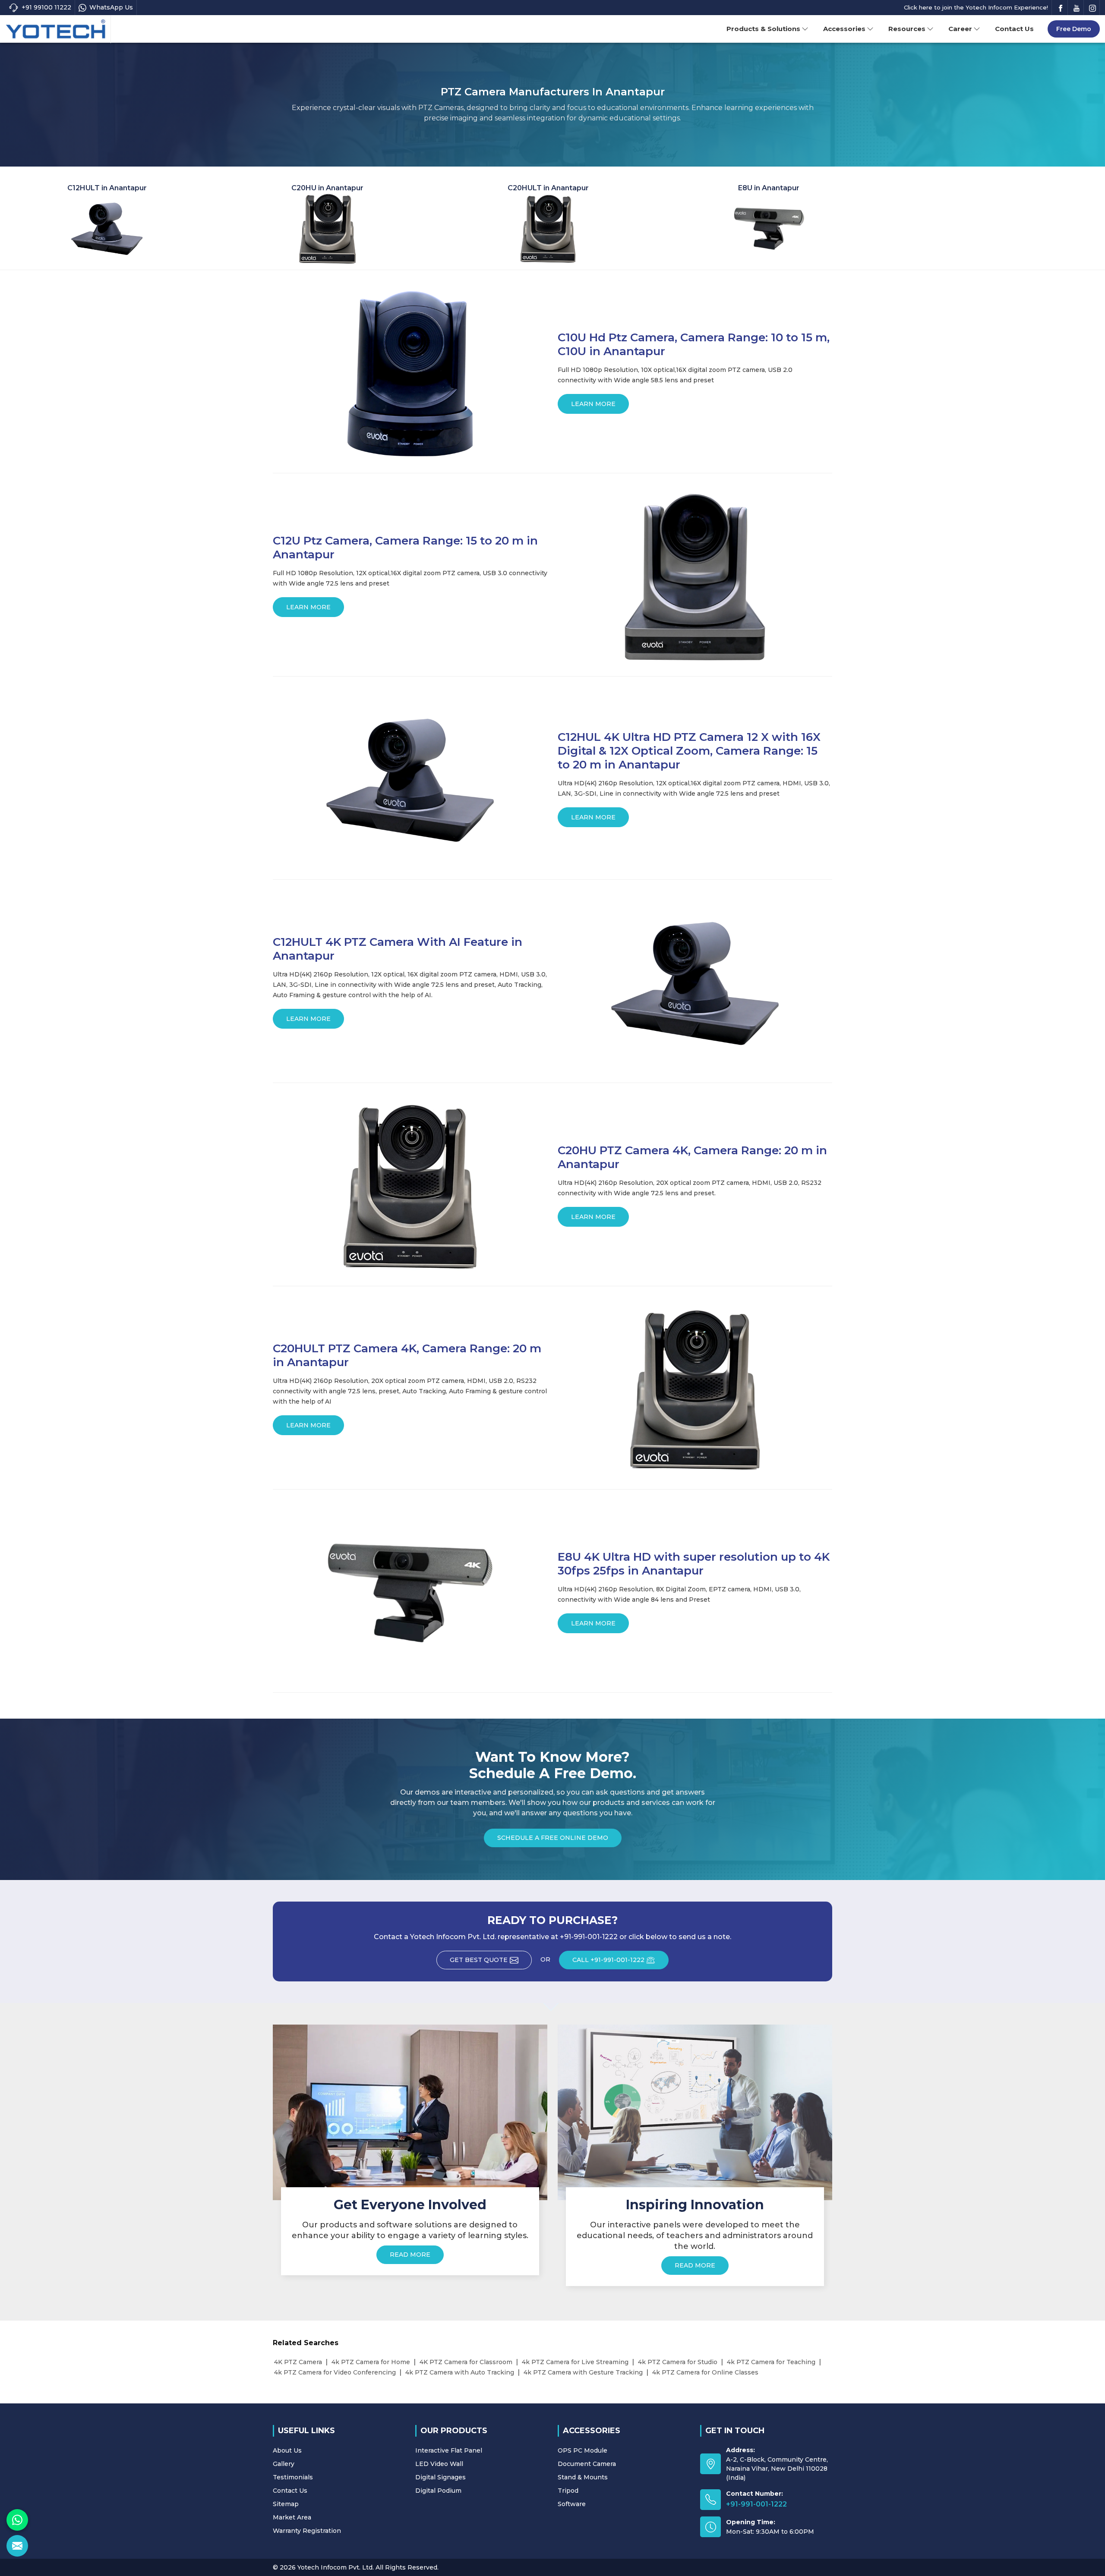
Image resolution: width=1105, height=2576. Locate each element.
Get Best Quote (479, 1960)
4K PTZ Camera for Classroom (466, 2362)
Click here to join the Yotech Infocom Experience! (976, 7)
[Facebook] (1061, 8)
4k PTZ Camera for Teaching (771, 2362)
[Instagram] (1092, 8)
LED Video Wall (439, 2464)
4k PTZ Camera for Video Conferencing (335, 2372)
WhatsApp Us (111, 7)
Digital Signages (440, 2477)
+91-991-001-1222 (756, 2504)
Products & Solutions (763, 29)
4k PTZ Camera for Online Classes (705, 2372)
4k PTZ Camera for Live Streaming (575, 2362)
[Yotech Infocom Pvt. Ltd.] (56, 29)
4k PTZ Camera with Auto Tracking (460, 2372)
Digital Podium (438, 2491)
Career (960, 29)
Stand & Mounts (583, 2477)
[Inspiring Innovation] (695, 2112)
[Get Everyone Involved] (410, 2112)
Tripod (568, 2491)
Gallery (284, 2464)
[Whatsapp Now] (17, 2520)
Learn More (593, 404)
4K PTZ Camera (298, 2362)
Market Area (292, 2517)
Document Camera (587, 2464)
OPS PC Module (582, 2450)
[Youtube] (1077, 8)
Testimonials (293, 2477)
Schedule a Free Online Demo (553, 1838)
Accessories (844, 29)
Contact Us (1014, 29)
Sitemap (286, 2504)
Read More (410, 2255)
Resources (907, 29)
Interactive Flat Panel (449, 2450)
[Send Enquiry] (17, 2546)
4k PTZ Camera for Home (371, 2362)
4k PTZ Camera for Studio (678, 2362)
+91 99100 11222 (46, 7)
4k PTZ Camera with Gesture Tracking (583, 2372)
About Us (287, 2450)
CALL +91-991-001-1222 (608, 1960)
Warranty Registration (307, 2531)
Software (572, 2504)
